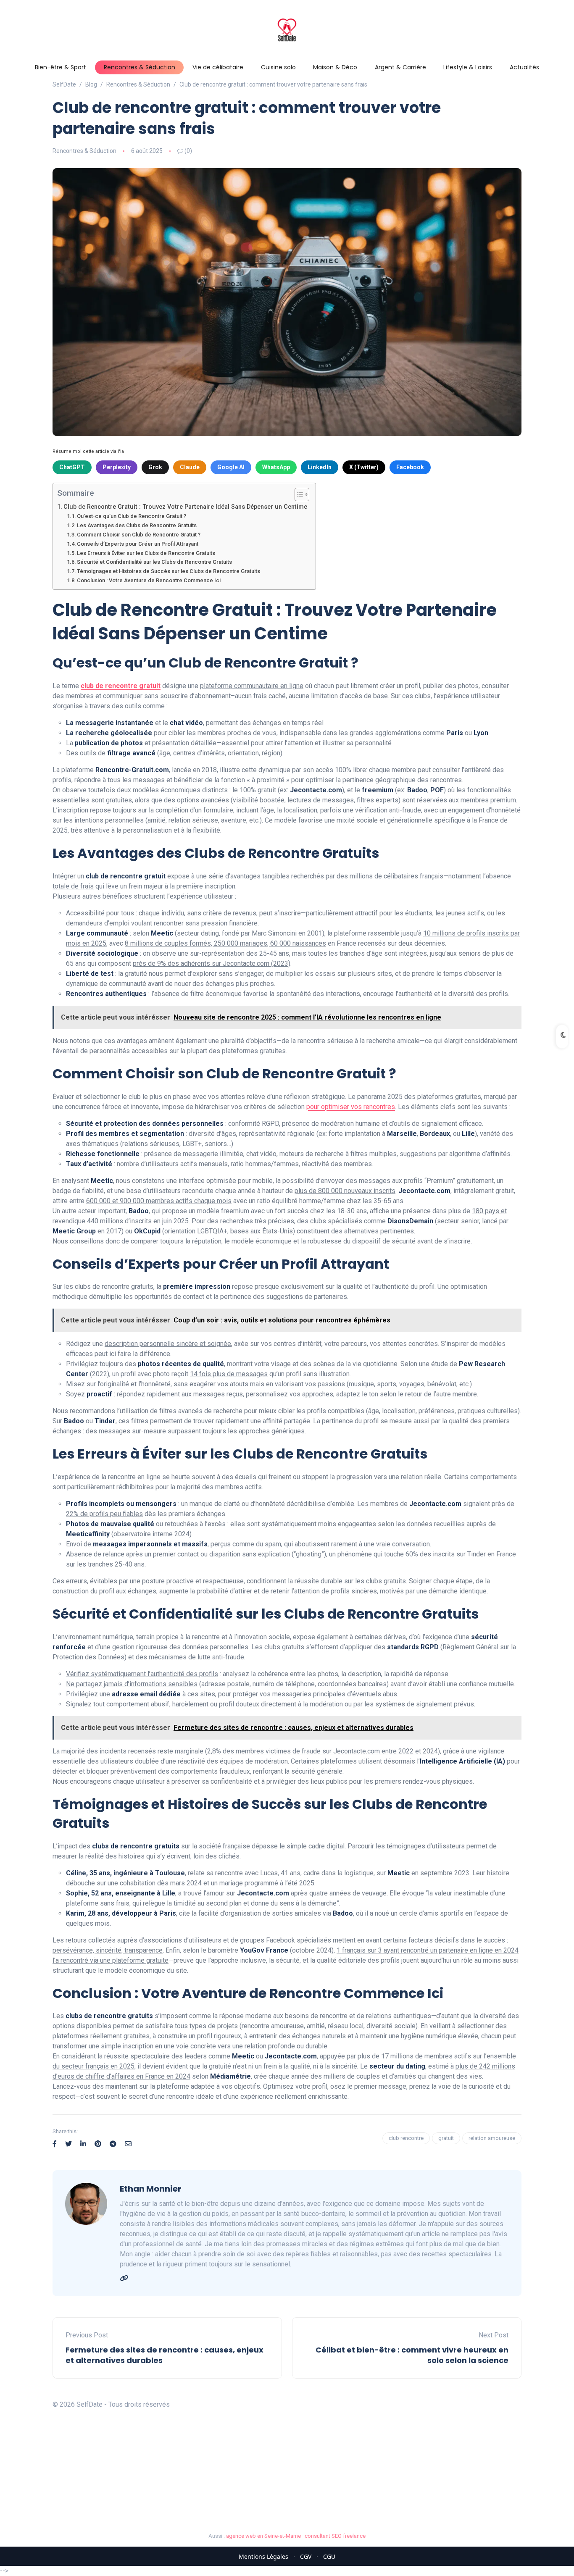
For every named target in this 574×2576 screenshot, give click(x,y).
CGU (329, 2556)
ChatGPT (72, 467)
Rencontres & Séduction (140, 67)
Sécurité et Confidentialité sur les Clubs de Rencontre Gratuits (154, 562)
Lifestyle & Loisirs (468, 67)
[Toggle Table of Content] (298, 494)
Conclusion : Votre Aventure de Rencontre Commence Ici (149, 580)
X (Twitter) (364, 467)
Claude (190, 467)
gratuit (446, 2138)
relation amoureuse (492, 2138)
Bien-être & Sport (61, 67)
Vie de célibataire (218, 67)
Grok (155, 467)
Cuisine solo (278, 67)
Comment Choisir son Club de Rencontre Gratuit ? (139, 535)
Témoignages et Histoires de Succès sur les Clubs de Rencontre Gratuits (169, 571)
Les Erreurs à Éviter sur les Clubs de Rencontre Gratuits (146, 553)
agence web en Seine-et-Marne (263, 2536)
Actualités (524, 67)
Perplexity (117, 467)
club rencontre (406, 2138)
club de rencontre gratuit (121, 686)
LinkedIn (320, 467)
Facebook (410, 467)
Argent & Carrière (400, 67)
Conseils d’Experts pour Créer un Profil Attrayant (138, 544)
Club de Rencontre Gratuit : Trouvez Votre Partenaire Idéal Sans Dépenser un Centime (185, 507)
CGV (306, 2556)
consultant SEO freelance (335, 2536)
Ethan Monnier (151, 2189)
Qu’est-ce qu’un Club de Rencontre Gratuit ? (132, 516)
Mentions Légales (263, 2556)
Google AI (231, 467)
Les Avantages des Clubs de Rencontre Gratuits (137, 525)
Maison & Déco (335, 67)
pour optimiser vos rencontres (351, 1107)
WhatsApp (276, 467)
